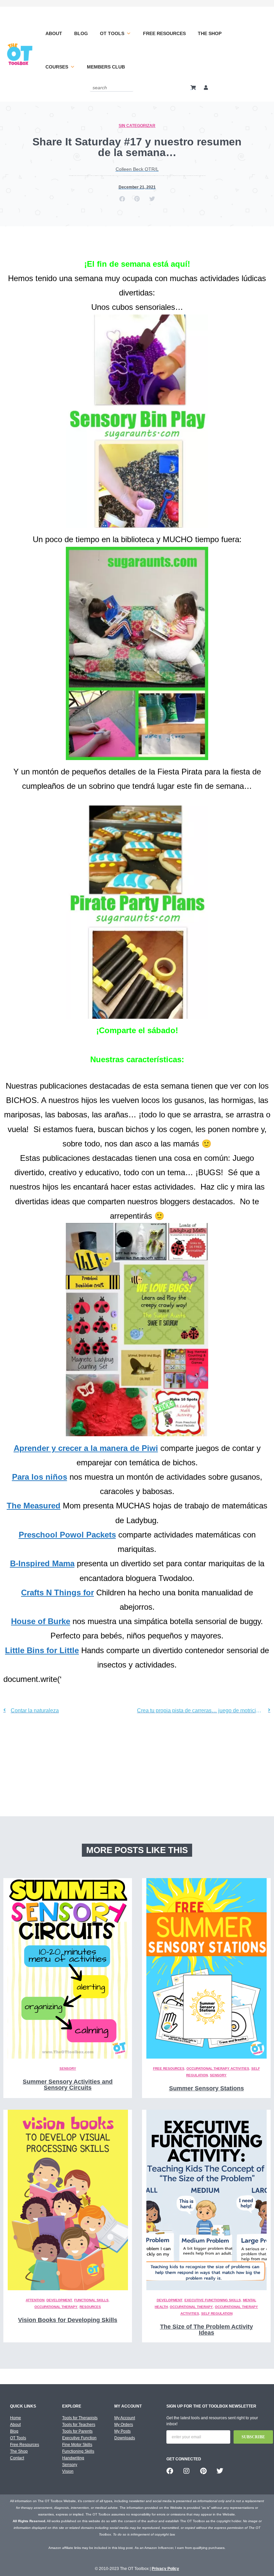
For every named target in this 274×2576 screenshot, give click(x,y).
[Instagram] (186, 2471)
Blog (81, 33)
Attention (35, 2300)
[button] (122, 199)
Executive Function (79, 2438)
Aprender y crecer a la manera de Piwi (86, 1448)
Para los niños (40, 1477)
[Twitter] (220, 2471)
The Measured (34, 1506)
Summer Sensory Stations (207, 2088)
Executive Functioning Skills (213, 2300)
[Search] (129, 87)
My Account (125, 2418)
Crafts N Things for (57, 1592)
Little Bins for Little (42, 1650)
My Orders (124, 2425)
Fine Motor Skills (77, 2445)
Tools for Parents (77, 2431)
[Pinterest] (203, 2471)
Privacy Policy (165, 2569)
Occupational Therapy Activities (218, 2068)
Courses (57, 67)
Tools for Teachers (79, 2425)
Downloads (125, 2438)
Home (16, 2418)
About (54, 33)
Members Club (106, 67)
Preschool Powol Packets (67, 1535)
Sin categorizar (137, 126)
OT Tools (112, 33)
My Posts (122, 2431)
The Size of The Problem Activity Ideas (207, 2330)
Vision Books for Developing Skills (68, 2320)
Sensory (68, 2068)
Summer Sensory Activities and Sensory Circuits (68, 2085)
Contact (17, 2458)
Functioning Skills (78, 2451)
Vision (68, 2471)
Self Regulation (217, 2313)
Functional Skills (91, 2300)
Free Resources (164, 33)
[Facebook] (170, 2471)
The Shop (210, 33)
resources (90, 2307)
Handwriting (73, 2458)
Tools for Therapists (80, 2418)
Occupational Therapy (56, 2307)
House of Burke (41, 1621)
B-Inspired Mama (42, 1563)
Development (59, 2300)
